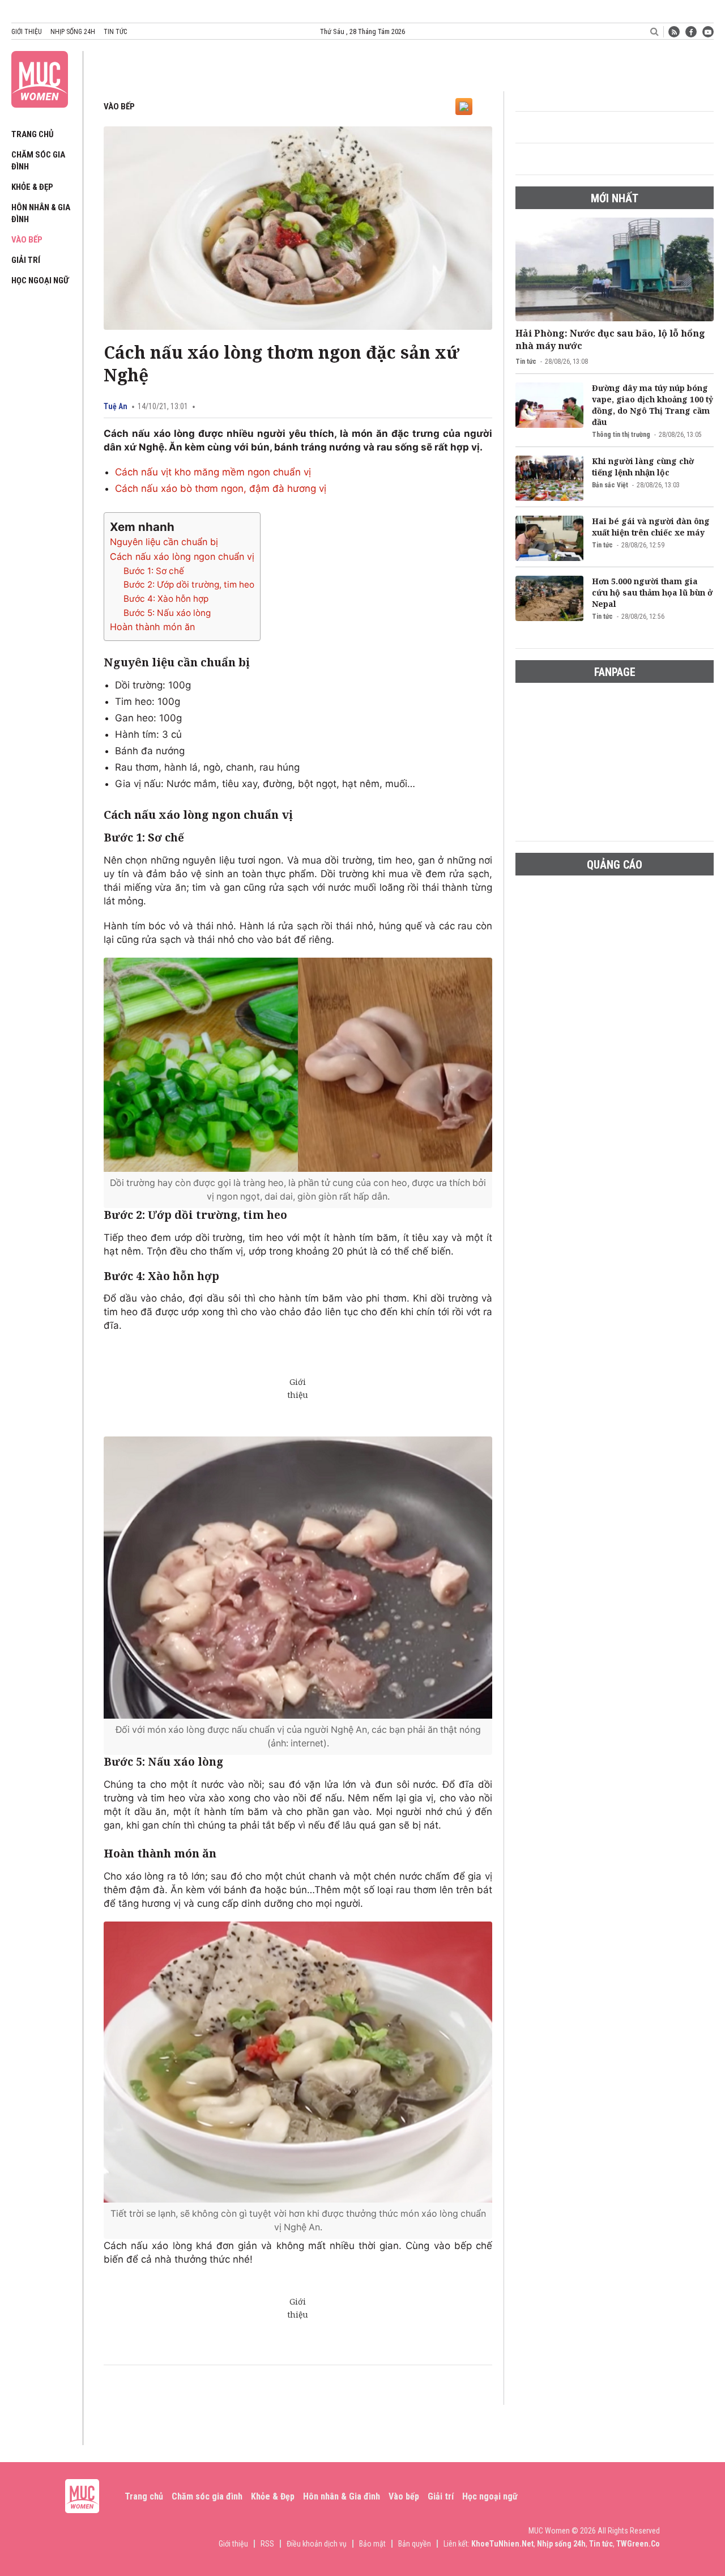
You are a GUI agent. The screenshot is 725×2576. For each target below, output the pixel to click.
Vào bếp (27, 240)
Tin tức (115, 32)
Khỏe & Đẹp (32, 187)
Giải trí (26, 260)
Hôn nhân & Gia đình (342, 2496)
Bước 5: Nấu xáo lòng (167, 613)
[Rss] (674, 32)
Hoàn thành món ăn (152, 627)
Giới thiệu (27, 32)
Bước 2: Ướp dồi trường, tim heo (189, 585)
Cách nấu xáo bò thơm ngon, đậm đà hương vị (221, 488)
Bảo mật (372, 2544)
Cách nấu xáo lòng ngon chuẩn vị (182, 556)
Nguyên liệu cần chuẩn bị (164, 542)
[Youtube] (708, 32)
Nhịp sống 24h (73, 32)
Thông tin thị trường (621, 435)
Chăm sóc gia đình (207, 2496)
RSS (267, 2544)
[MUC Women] (40, 77)
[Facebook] (691, 32)
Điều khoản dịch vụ (317, 2544)
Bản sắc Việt (610, 485)
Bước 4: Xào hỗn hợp (166, 599)
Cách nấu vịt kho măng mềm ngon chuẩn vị (213, 472)
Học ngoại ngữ (40, 280)
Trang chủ (33, 134)
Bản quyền (415, 2544)
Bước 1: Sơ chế (154, 571)
